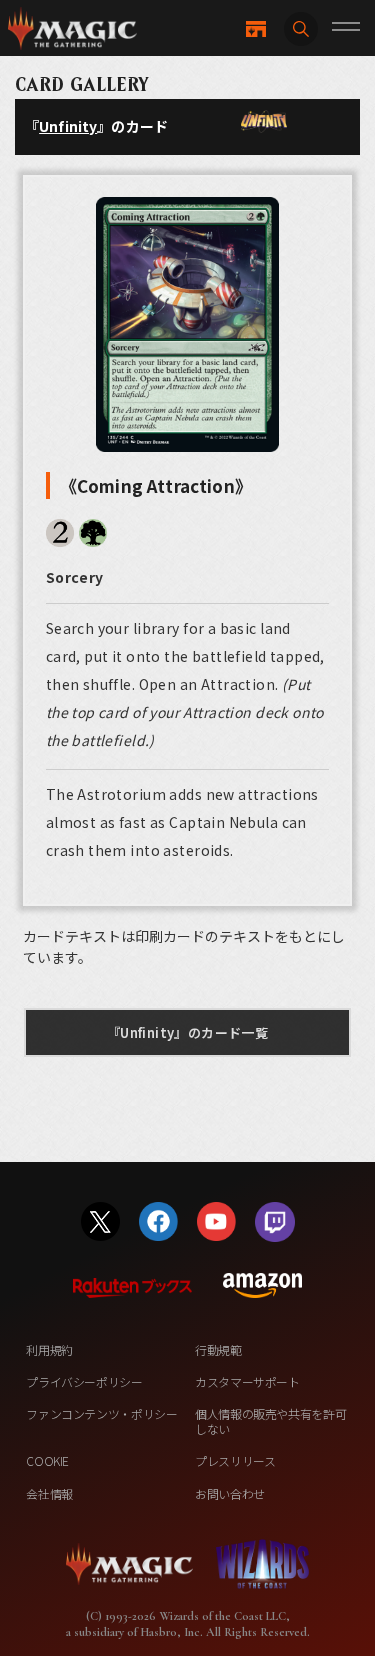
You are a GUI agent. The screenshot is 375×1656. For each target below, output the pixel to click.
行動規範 (218, 1349)
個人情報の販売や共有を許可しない (270, 1420)
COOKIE (47, 1460)
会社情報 (49, 1493)
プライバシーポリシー (84, 1381)
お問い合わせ (230, 1493)
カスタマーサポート (247, 1381)
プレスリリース (235, 1460)
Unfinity (68, 126)
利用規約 (49, 1349)
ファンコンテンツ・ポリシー (101, 1413)
